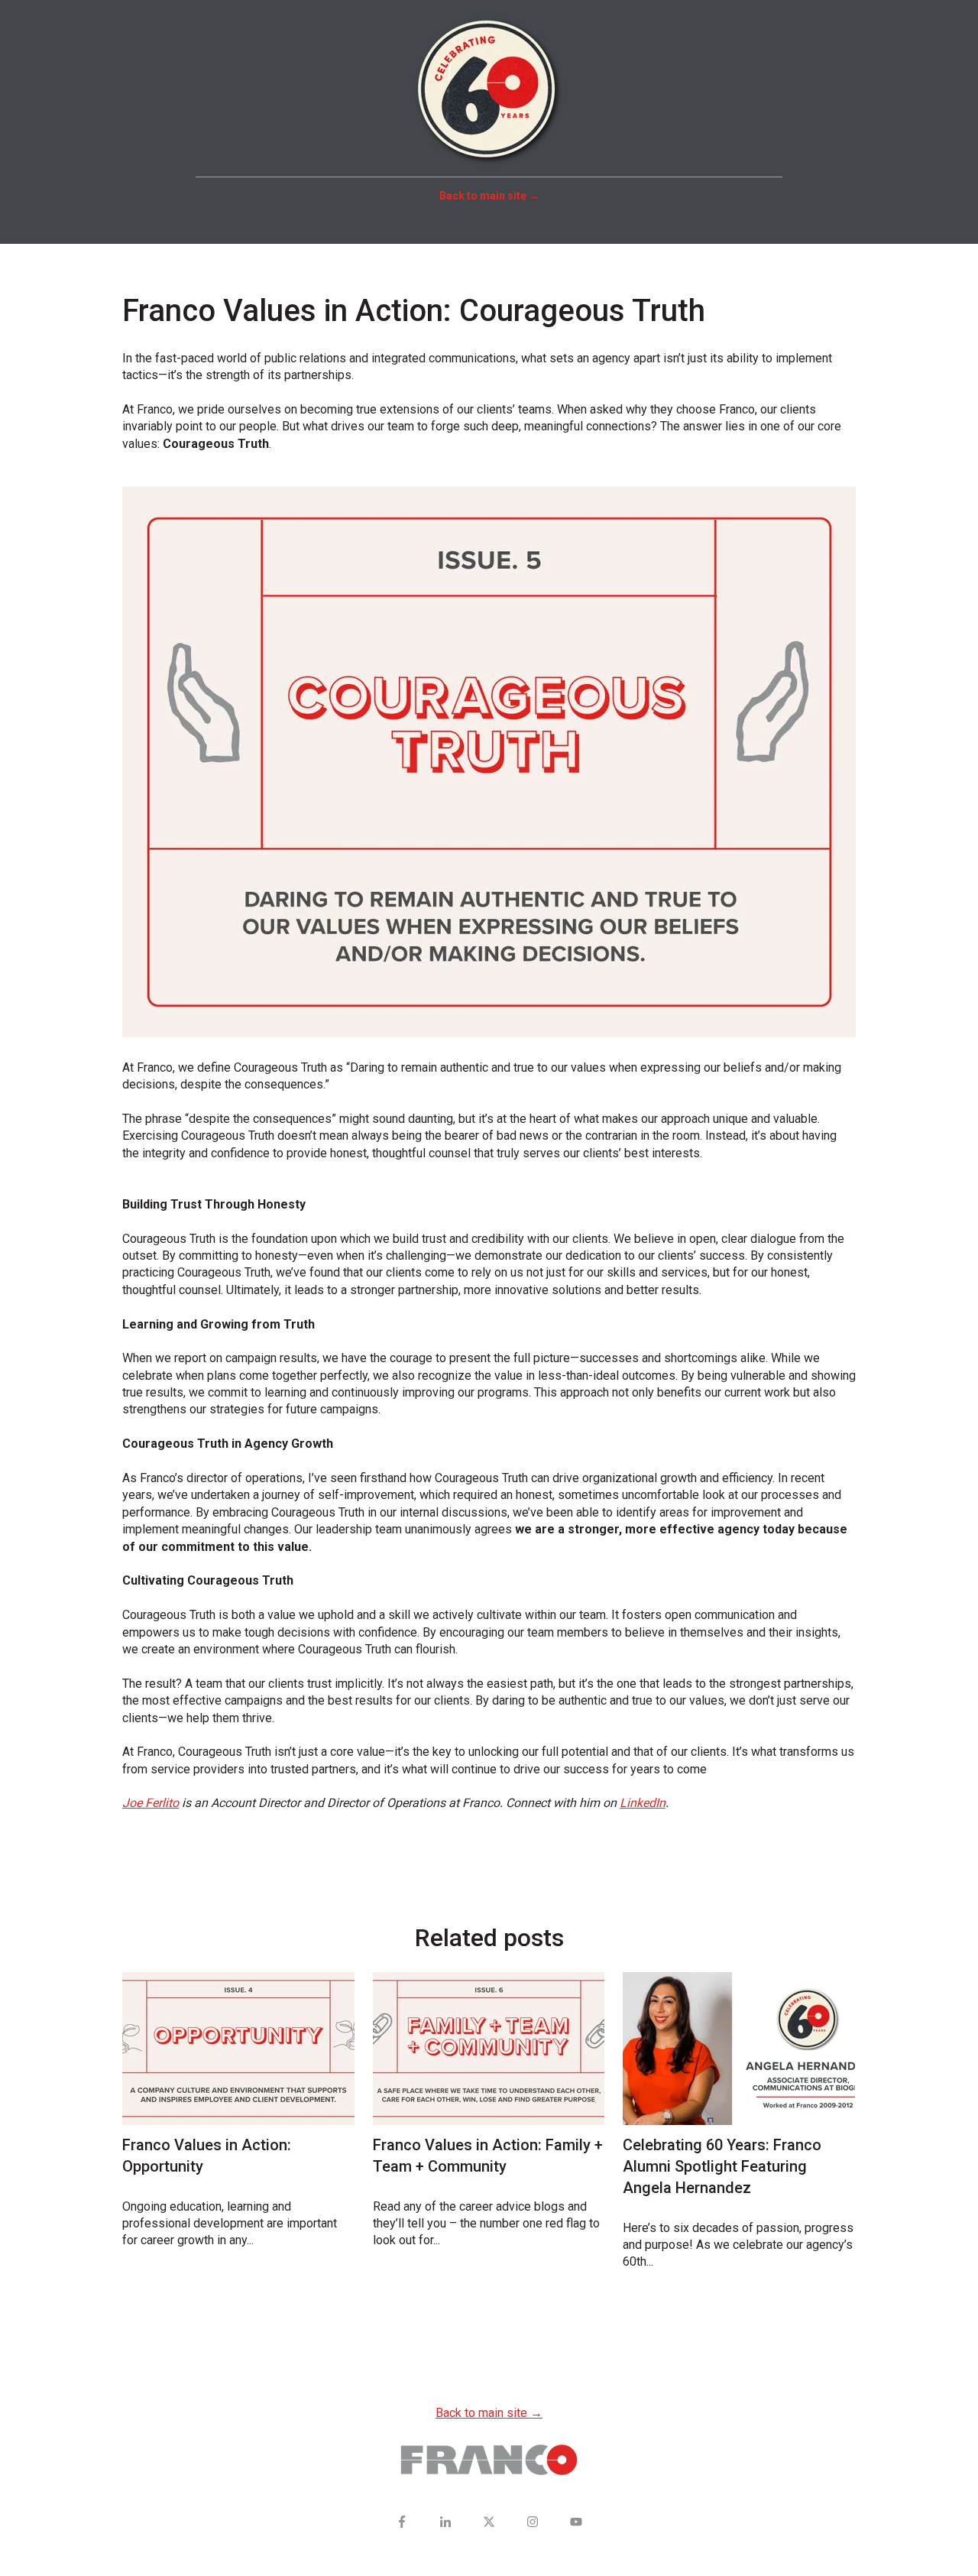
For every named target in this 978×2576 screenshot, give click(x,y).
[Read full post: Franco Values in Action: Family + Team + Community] (489, 2049)
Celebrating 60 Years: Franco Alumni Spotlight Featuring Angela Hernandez (722, 2166)
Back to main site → (489, 2413)
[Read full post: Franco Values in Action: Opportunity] (238, 2049)
